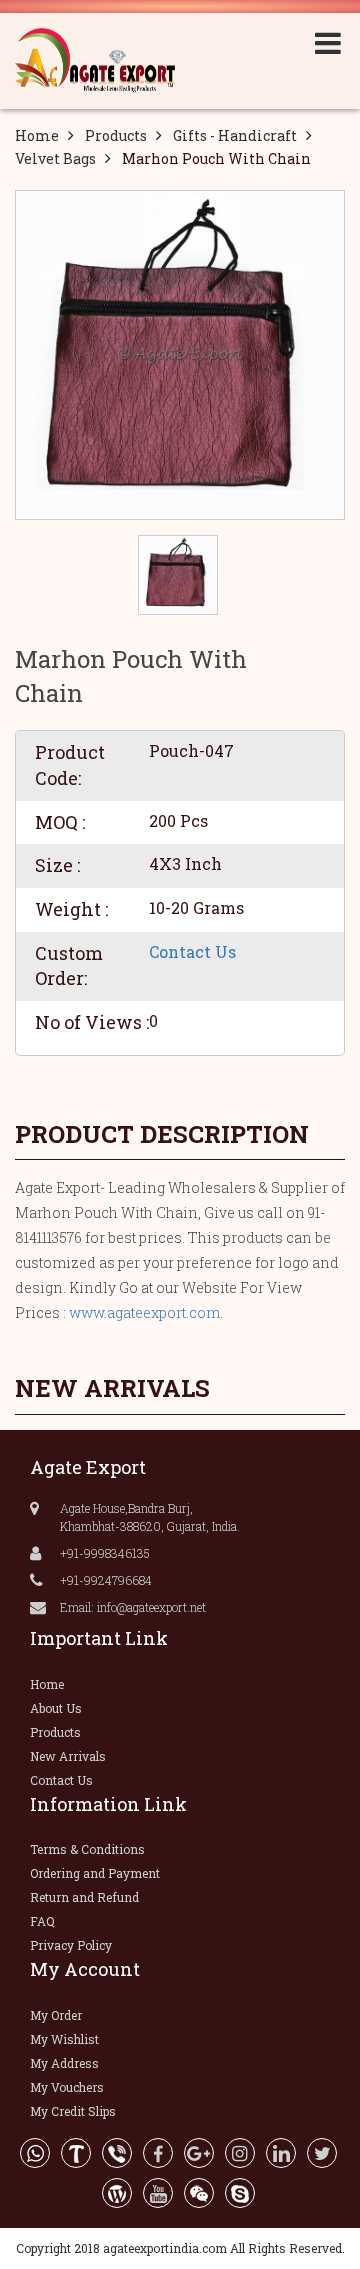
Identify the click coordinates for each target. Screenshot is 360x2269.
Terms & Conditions (87, 1849)
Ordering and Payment (95, 1873)
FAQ (42, 1921)
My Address (64, 2063)
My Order (56, 2015)
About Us (56, 1708)
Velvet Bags (55, 158)
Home (37, 135)
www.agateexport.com (144, 1312)
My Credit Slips (73, 2111)
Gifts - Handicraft (235, 135)
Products (116, 135)
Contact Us (192, 951)
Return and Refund (84, 1897)
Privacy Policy (71, 1945)
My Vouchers (67, 2087)
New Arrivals (68, 1756)
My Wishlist (64, 2039)
